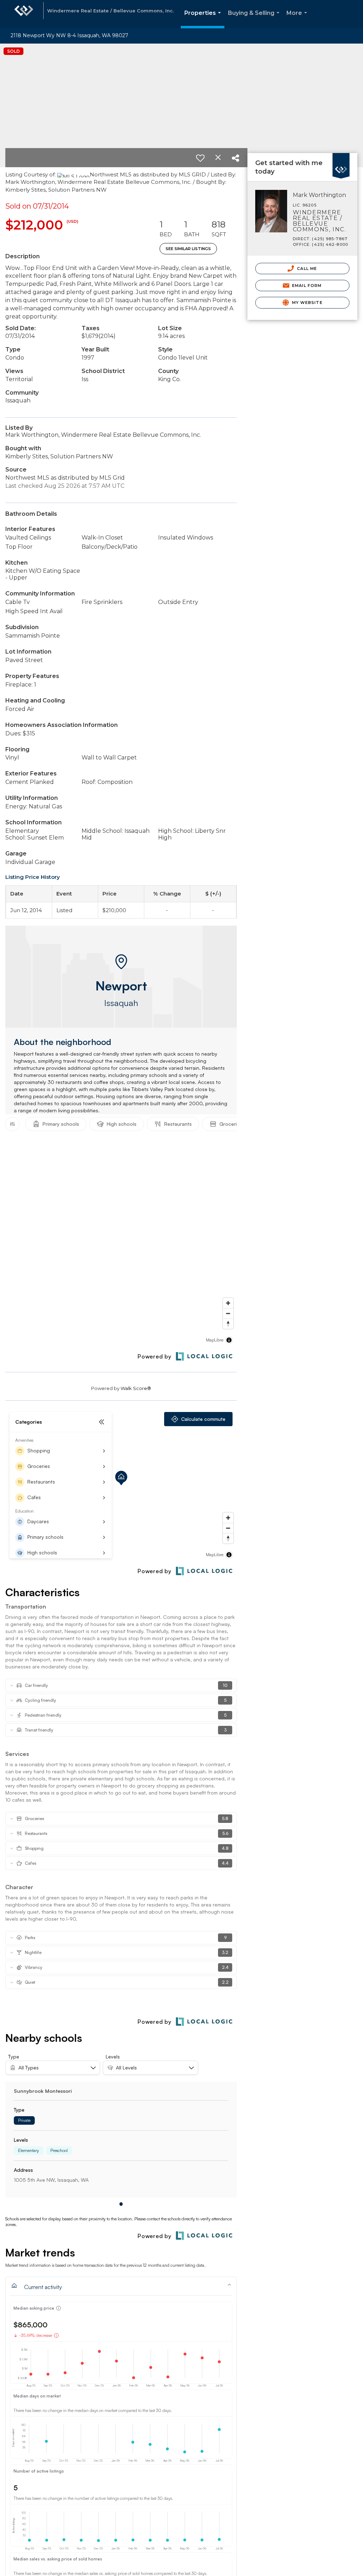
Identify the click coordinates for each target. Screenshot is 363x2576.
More (298, 19)
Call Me (306, 269)
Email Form (306, 286)
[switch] (200, 158)
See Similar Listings (188, 249)
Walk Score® (136, 1388)
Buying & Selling (255, 19)
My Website (307, 303)
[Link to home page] (24, 14)
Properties (204, 19)
